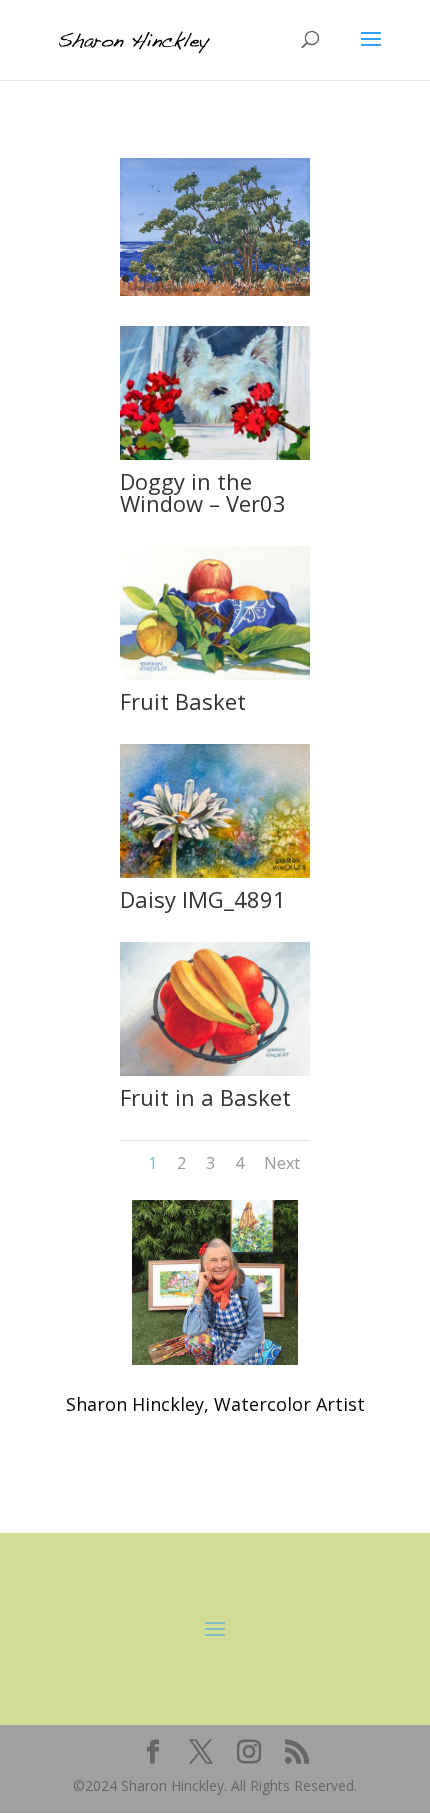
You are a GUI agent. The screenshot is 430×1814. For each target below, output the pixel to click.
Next (282, 1163)
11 (295, 278)
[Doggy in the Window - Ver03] (214, 454)
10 (278, 278)
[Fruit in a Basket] (214, 1070)
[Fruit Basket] (214, 674)
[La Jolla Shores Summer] (214, 290)
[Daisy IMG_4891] (214, 872)
